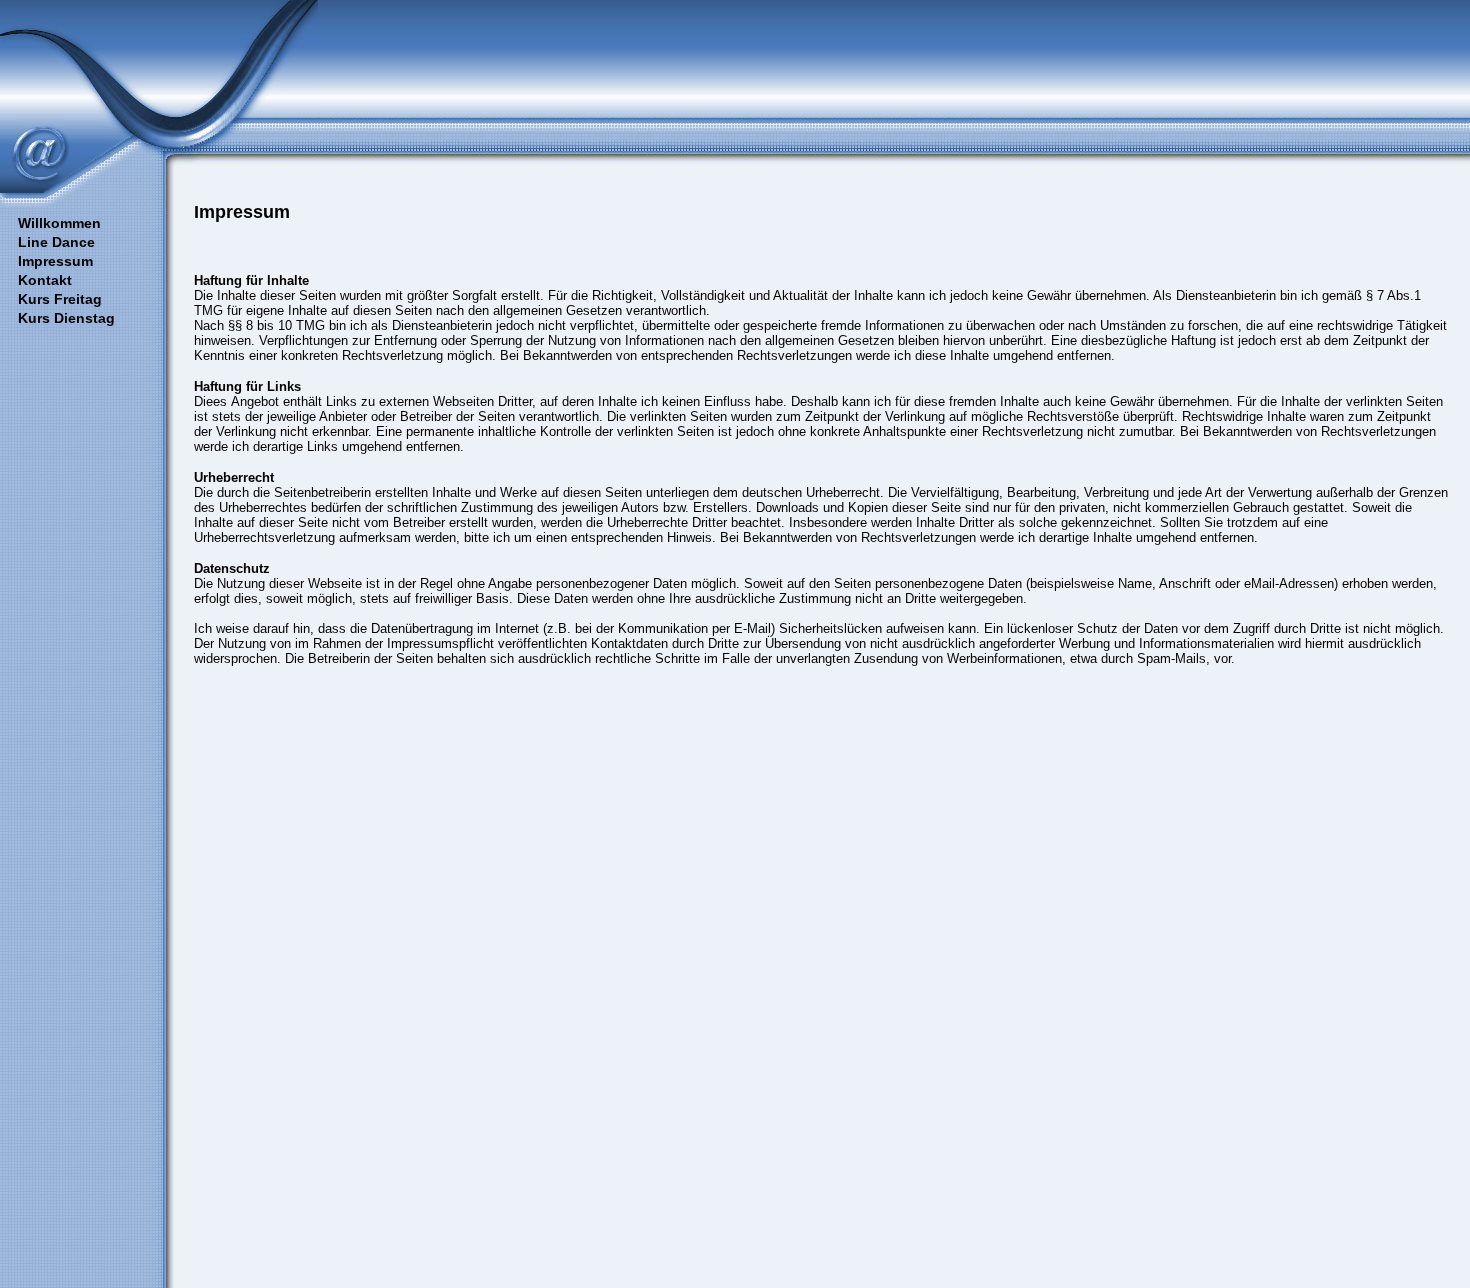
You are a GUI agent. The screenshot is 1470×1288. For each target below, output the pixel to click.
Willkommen (59, 223)
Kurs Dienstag (66, 318)
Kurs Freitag (60, 299)
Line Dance (56, 242)
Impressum (55, 261)
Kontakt (45, 280)
